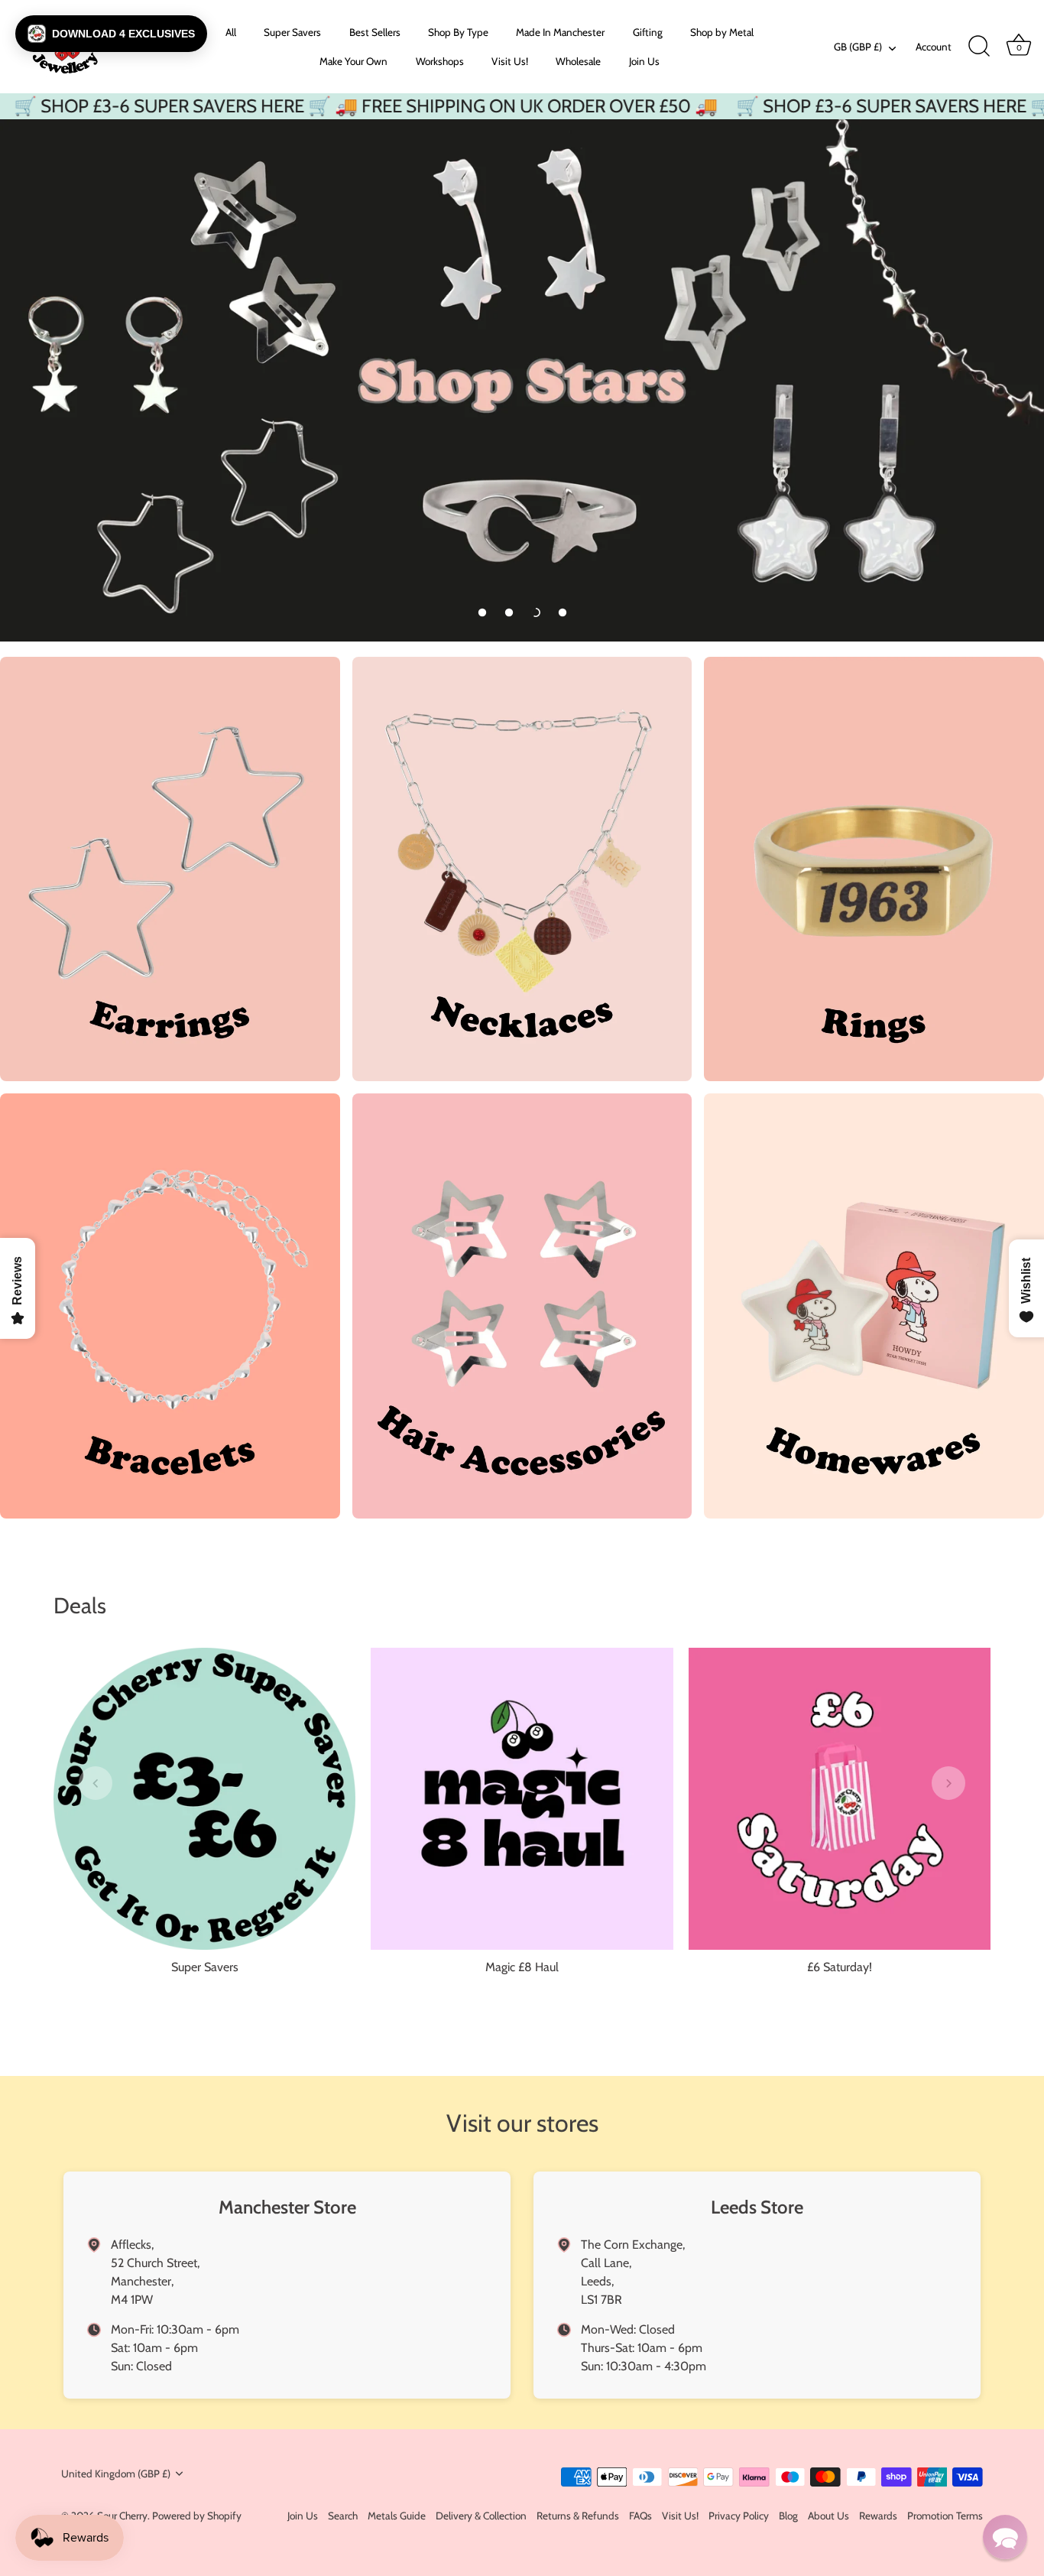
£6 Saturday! (840, 1967)
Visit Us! (510, 61)
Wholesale (578, 61)
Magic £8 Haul (522, 1967)
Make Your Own (353, 61)
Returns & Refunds (578, 2515)
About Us (828, 2515)
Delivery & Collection (481, 2515)
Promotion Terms (945, 2515)
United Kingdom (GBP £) (116, 2474)
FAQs (640, 2515)
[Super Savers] (204, 1799)
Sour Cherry (122, 2516)
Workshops (440, 61)
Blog (788, 2515)
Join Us (644, 61)
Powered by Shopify (197, 2516)
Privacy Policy (739, 2515)
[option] (522, 380)
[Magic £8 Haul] (522, 1799)
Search (343, 2515)
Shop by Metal (722, 32)
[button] (482, 612)
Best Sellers (375, 32)
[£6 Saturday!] (840, 1799)
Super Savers (292, 32)
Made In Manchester (560, 32)
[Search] (979, 47)
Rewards (878, 2515)
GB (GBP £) (858, 47)
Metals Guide (397, 2515)
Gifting (648, 32)
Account (934, 47)
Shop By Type (458, 32)
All (231, 32)
